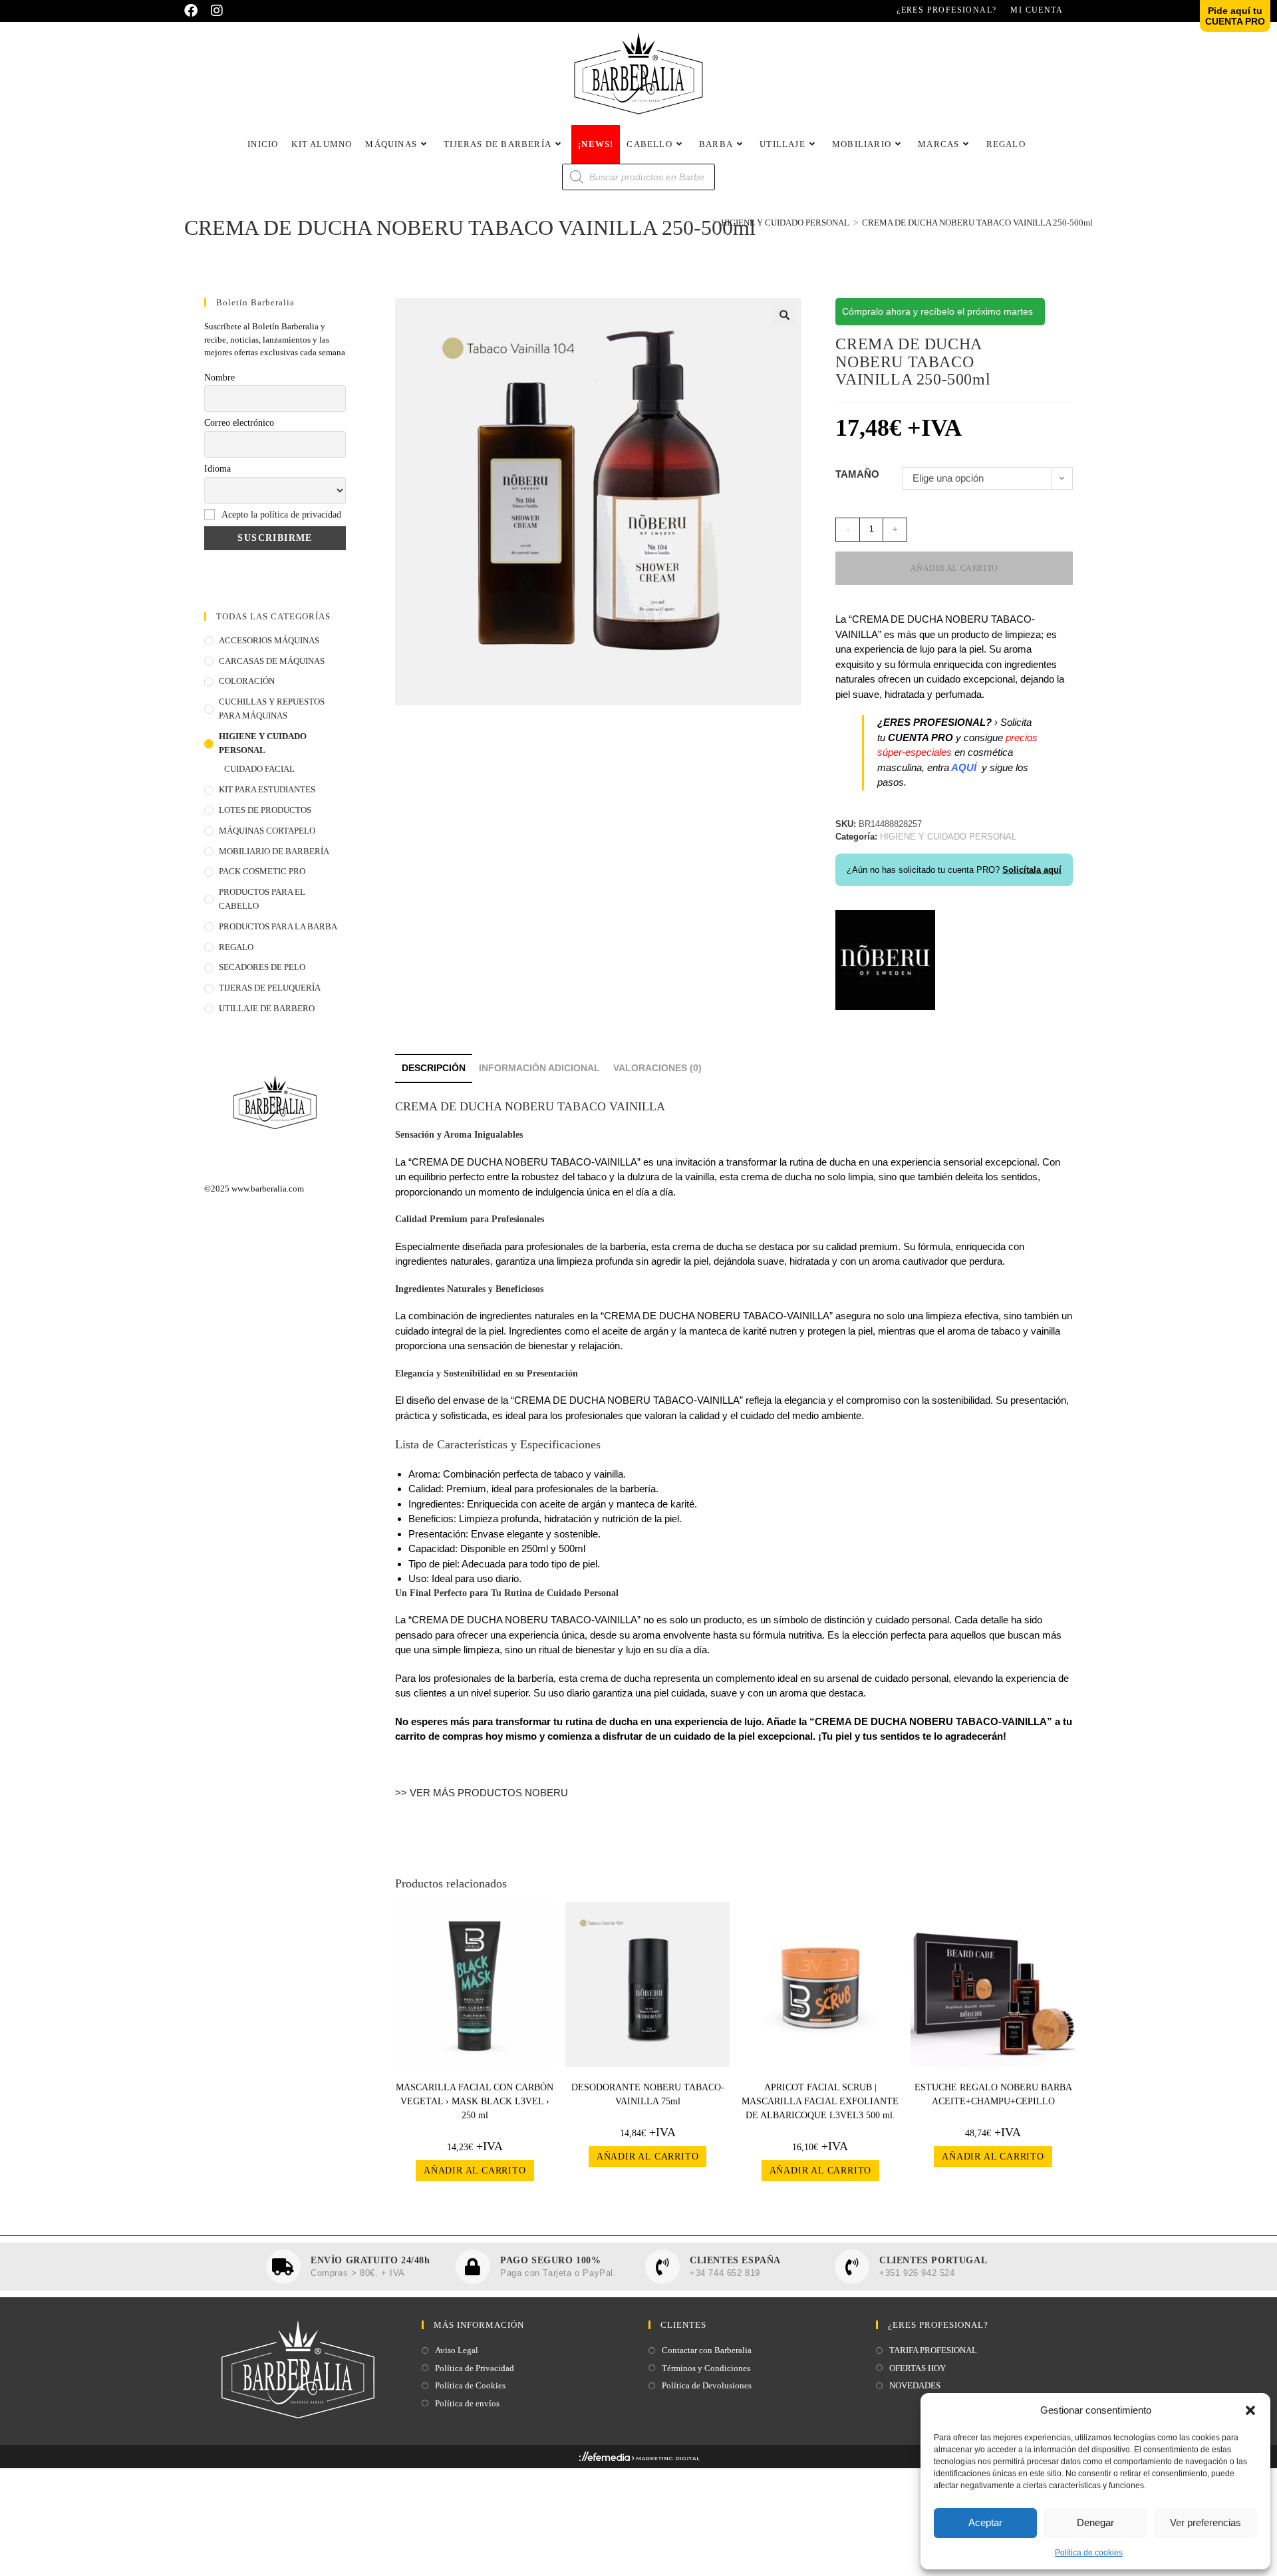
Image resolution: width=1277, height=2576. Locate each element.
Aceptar (985, 2522)
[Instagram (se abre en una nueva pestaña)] (217, 11)
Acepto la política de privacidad (281, 515)
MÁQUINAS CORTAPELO (267, 831)
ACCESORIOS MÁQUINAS (269, 640)
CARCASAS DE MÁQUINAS (272, 661)
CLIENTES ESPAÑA (735, 2260)
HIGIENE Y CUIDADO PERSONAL (263, 743)
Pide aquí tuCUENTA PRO (1235, 16)
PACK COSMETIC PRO (262, 871)
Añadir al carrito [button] (475, 2171)
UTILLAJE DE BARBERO (267, 1008)
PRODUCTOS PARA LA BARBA (278, 926)
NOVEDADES (915, 2385)
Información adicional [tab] (539, 1068)
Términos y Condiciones (706, 2368)
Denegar (1095, 2522)
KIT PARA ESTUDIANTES (267, 789)
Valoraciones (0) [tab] (657, 1068)
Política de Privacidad (475, 2368)
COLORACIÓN (247, 681)
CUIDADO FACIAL (259, 769)
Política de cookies (1089, 2553)
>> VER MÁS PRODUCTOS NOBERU (482, 1793)
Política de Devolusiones (707, 2385)
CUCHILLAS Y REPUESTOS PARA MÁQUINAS (272, 709)
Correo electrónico (239, 423)
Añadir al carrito (954, 568)
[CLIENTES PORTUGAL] (852, 2267)
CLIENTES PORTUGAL (933, 2260)
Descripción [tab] (434, 1068)
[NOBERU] (885, 960)
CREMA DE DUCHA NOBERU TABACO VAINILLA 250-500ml (977, 223)
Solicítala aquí (1032, 870)
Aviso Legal (457, 2350)
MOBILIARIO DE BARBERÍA (274, 851)
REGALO (236, 947)
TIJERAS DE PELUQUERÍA (270, 988)
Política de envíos (467, 2403)
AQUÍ (965, 767)
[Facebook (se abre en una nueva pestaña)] (194, 11)
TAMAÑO (857, 474)
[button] (1250, 2410)
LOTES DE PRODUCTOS (265, 810)
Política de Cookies (470, 2385)
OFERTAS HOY (918, 2368)
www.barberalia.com (268, 1189)
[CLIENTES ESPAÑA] (662, 2267)
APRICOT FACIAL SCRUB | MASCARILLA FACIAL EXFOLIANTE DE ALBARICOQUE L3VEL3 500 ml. (820, 2101)
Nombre (219, 378)
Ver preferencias (1206, 2522)
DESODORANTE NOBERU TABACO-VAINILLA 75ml (648, 2094)
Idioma (217, 469)
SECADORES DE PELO (262, 967)
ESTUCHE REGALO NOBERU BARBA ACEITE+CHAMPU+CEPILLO (993, 2094)
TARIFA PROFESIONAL (933, 2350)
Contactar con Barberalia (707, 2350)
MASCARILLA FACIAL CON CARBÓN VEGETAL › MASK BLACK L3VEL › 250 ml (475, 2101)
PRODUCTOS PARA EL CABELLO (262, 899)
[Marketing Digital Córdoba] (639, 2460)
